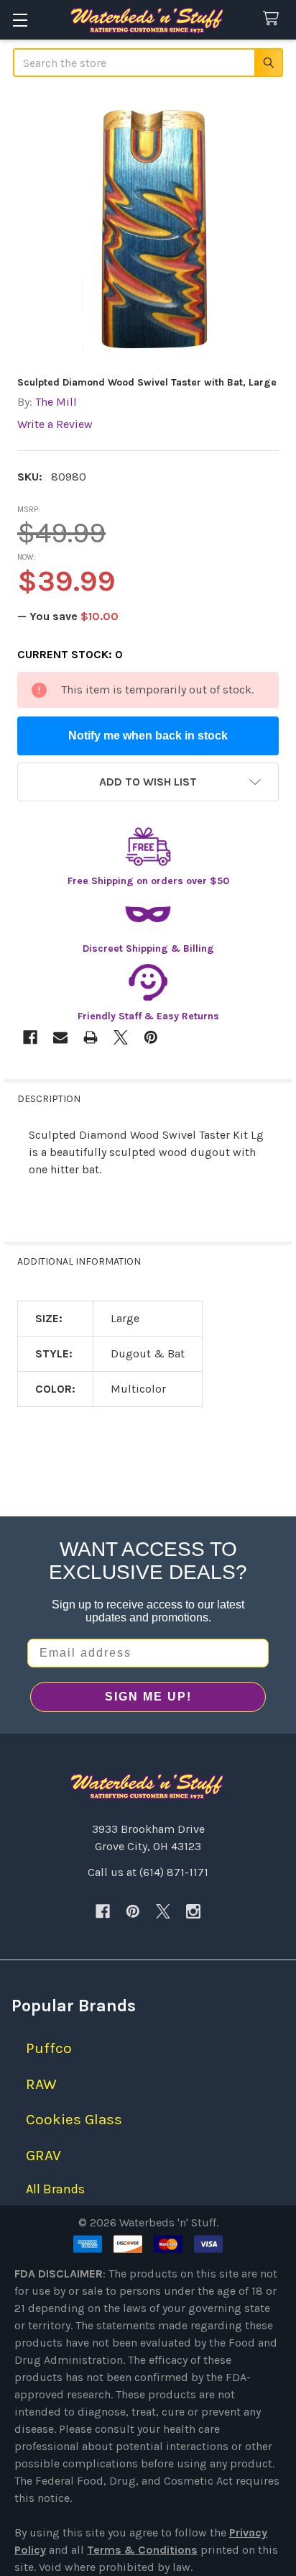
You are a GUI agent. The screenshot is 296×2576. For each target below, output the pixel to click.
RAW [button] (41, 2084)
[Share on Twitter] (121, 1037)
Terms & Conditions (142, 2550)
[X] (163, 1911)
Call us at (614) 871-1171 (148, 1872)
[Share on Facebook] (30, 1037)
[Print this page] (91, 1037)
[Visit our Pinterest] (133, 1911)
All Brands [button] (55, 2189)
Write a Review (55, 424)
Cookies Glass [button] (74, 2119)
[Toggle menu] (20, 20)
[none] (148, 228)
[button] (148, 782)
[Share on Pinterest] (151, 1037)
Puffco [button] (49, 2048)
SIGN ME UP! (148, 1697)
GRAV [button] (43, 2155)
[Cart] (274, 19)
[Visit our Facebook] (103, 1911)
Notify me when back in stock (148, 736)
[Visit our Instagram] (193, 1911)
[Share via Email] (60, 1037)
